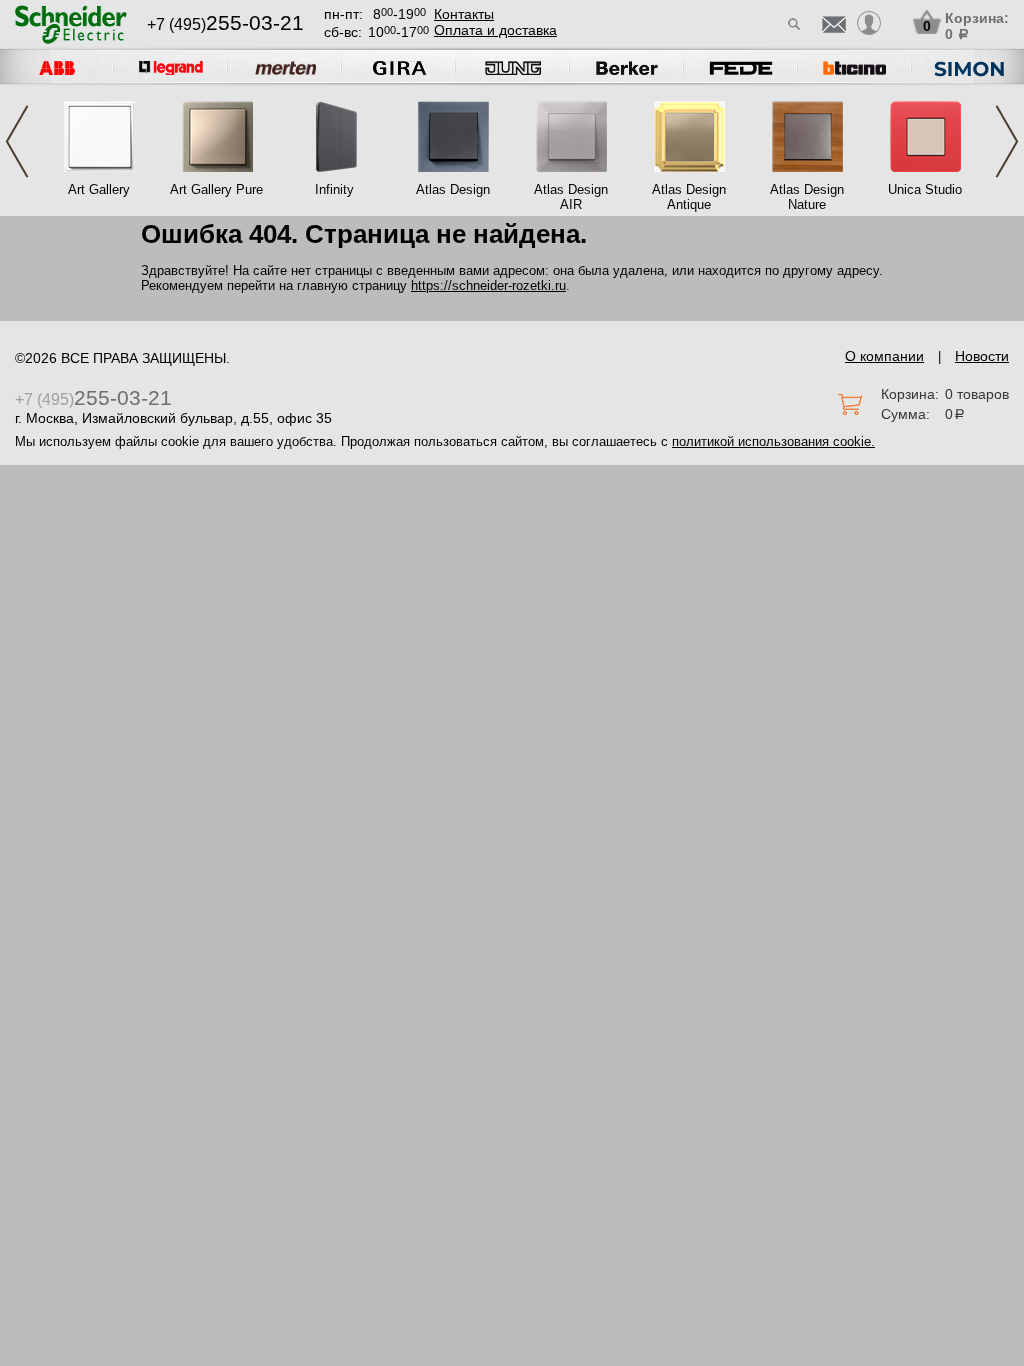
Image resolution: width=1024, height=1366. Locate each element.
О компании (884, 356)
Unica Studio (925, 189)
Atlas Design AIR (571, 197)
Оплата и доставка (495, 30)
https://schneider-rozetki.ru (488, 285)
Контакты (464, 14)
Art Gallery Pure (216, 189)
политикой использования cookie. (773, 441)
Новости (982, 356)
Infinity (334, 189)
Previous (17, 141)
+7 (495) (225, 24)
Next (1007, 141)
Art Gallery (99, 189)
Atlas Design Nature (807, 197)
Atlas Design (453, 189)
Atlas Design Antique (689, 197)
